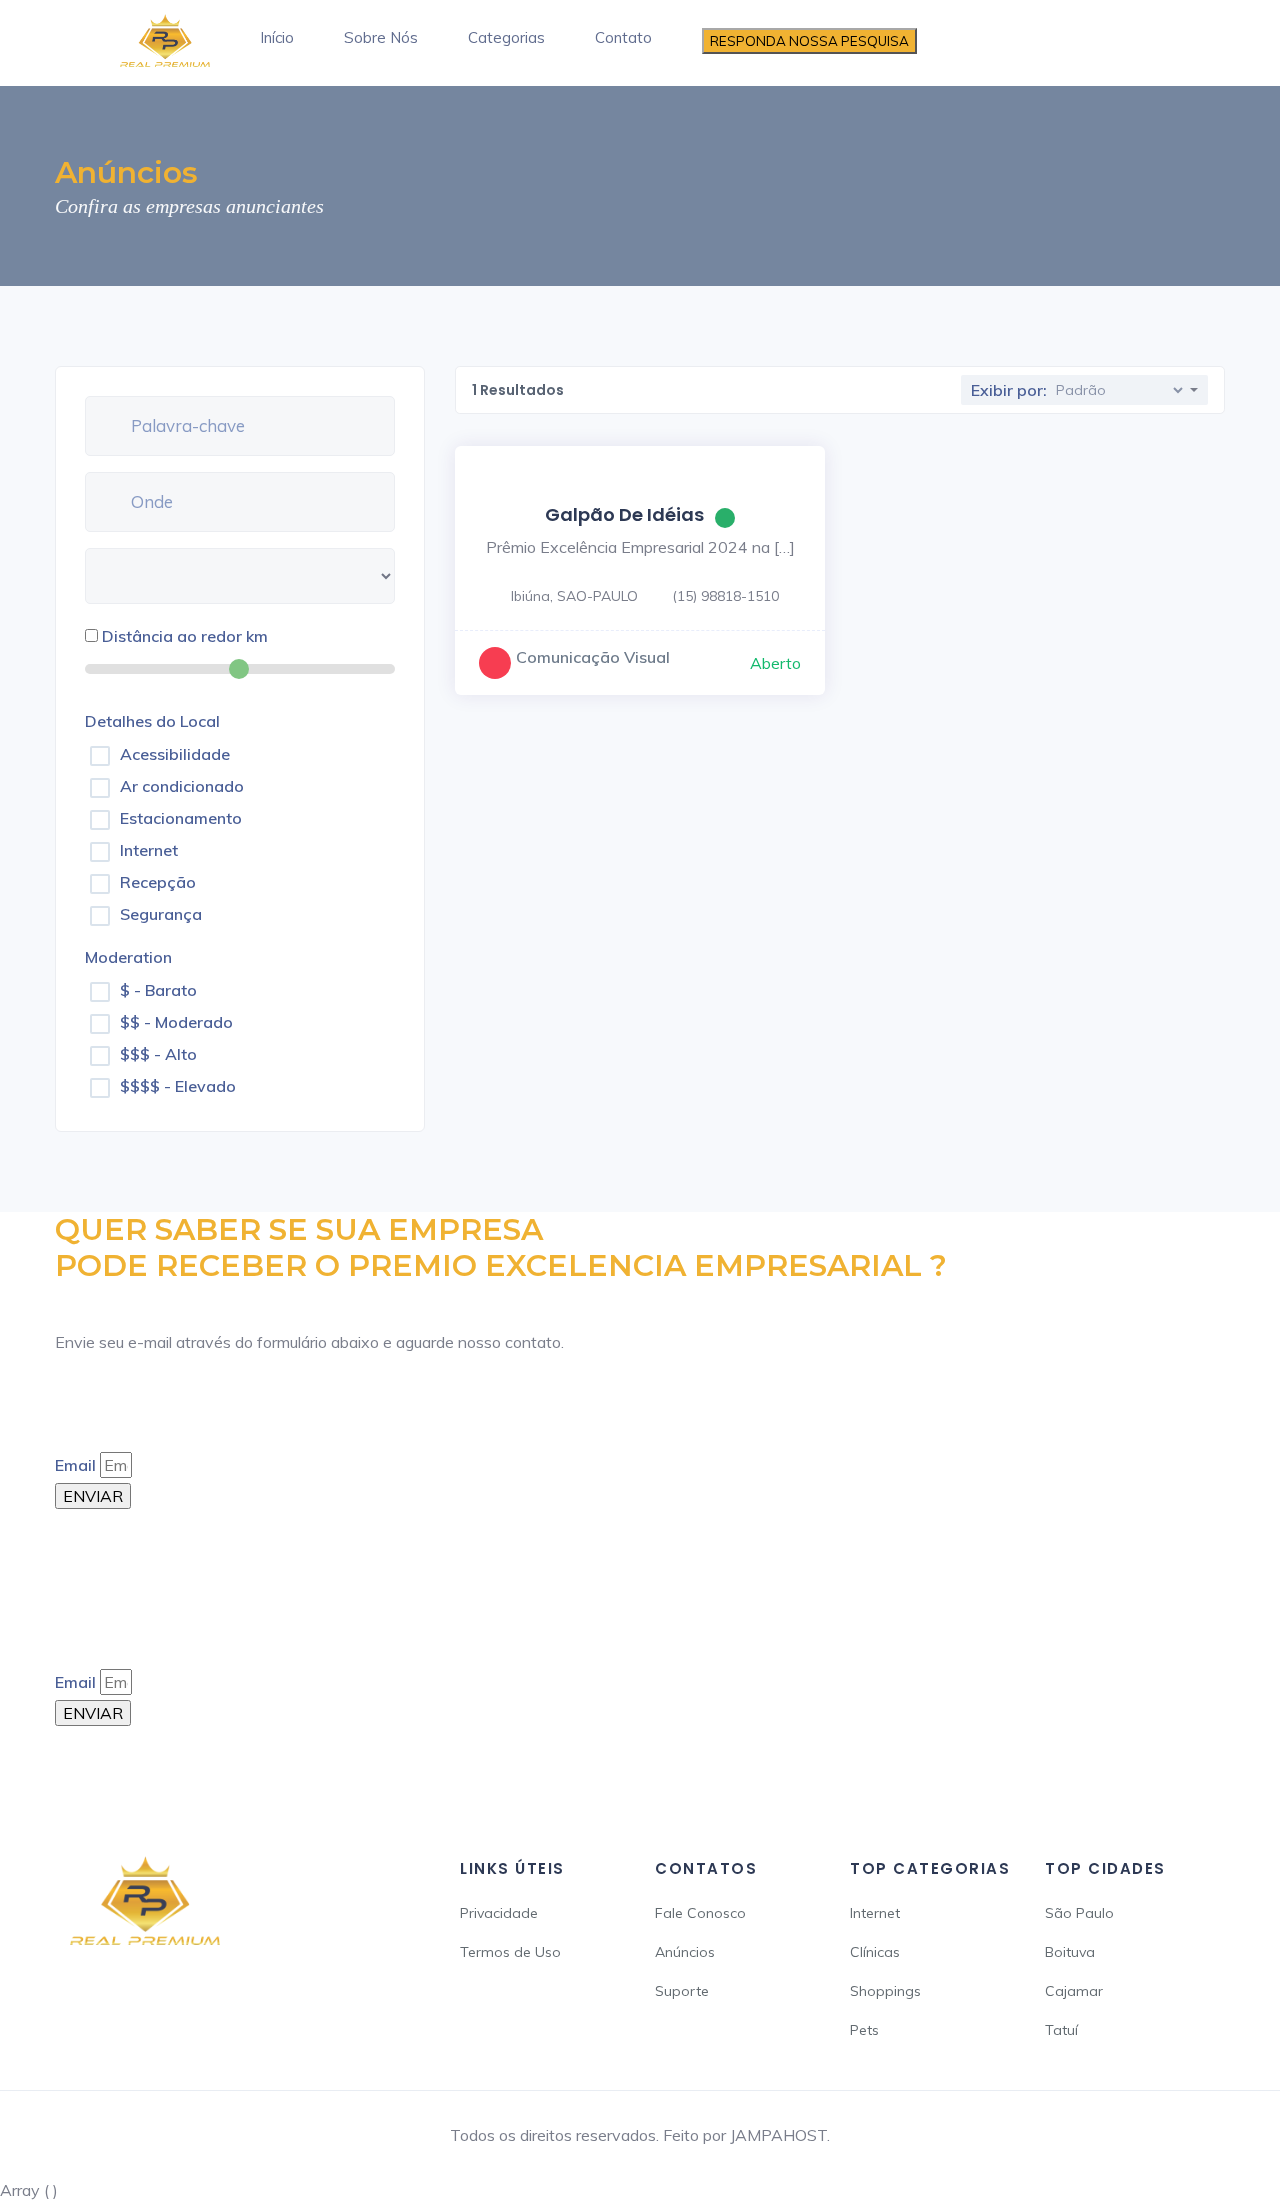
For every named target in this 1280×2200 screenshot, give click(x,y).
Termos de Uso (510, 1952)
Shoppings (885, 1991)
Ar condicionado (182, 786)
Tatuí (1061, 2030)
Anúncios (685, 1952)
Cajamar (1074, 1991)
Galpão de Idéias (624, 514)
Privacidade (499, 1913)
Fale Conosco (700, 1913)
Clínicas (875, 1952)
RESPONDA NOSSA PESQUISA (809, 41)
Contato (623, 37)
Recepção (158, 882)
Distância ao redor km (185, 636)
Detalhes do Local (152, 721)
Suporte (682, 1991)
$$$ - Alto (158, 1054)
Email (75, 1465)
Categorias (506, 37)
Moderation (128, 957)
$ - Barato (158, 990)
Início (277, 37)
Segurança (161, 914)
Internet (149, 850)
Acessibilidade (175, 754)
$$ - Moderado (176, 1022)
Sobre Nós (381, 37)
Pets (864, 2030)
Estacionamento (181, 818)
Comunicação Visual (593, 657)
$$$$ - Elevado (178, 1086)
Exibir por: (1009, 390)
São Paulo (1079, 1913)
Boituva (1070, 1952)
